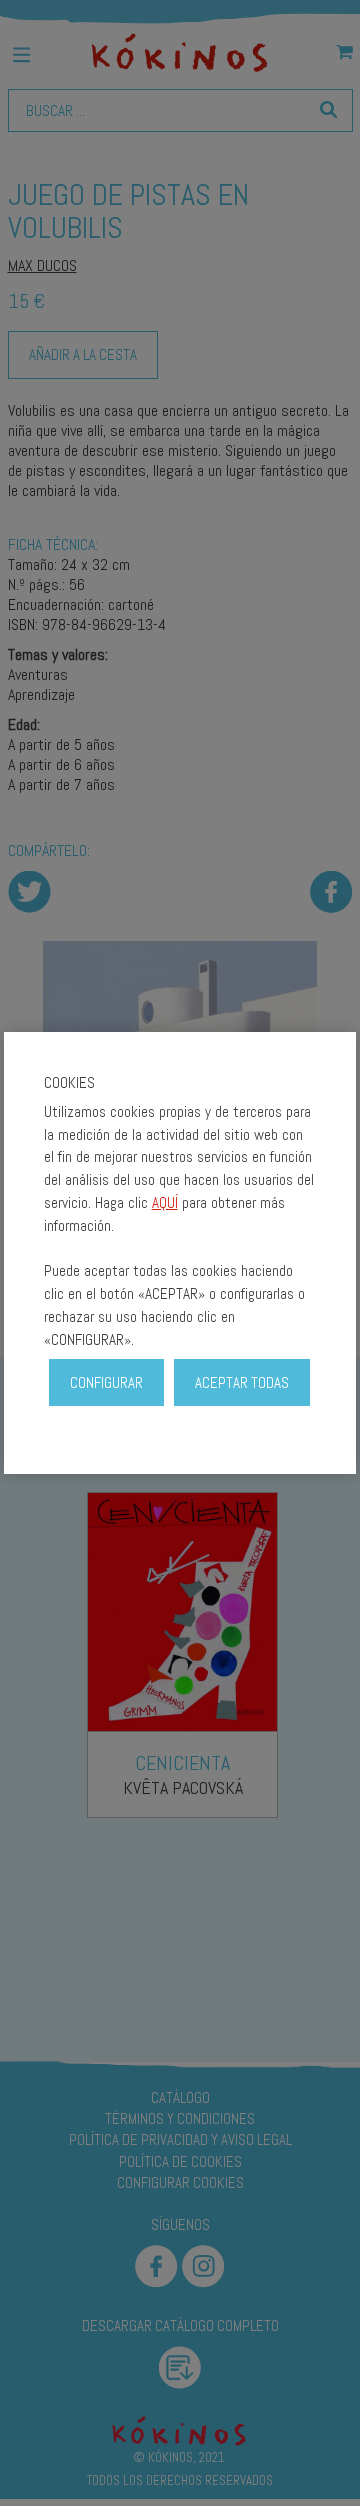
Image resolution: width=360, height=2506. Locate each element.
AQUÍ (165, 1202)
